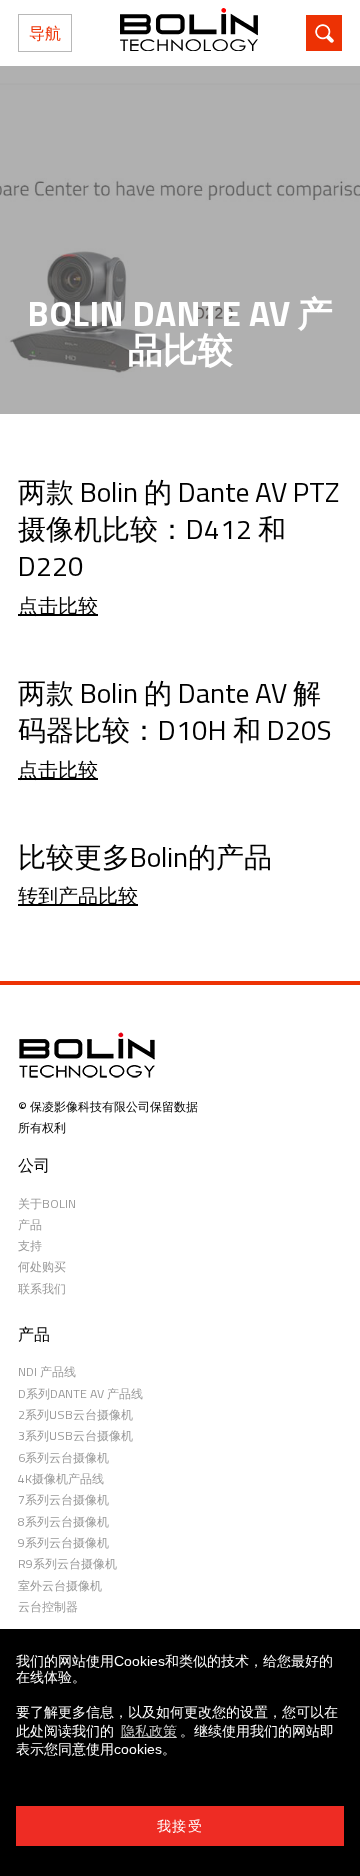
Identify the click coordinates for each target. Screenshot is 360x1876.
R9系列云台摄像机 (67, 1563)
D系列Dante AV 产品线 (80, 1393)
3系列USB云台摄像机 (75, 1435)
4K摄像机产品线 (61, 1478)
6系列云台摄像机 (63, 1457)
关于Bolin (47, 1203)
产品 (30, 1224)
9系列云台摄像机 (63, 1542)
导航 (45, 33)
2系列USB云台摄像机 (75, 1414)
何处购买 (42, 1266)
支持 (30, 1245)
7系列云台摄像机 (63, 1499)
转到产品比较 (78, 895)
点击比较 (58, 605)
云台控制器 (48, 1606)
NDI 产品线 (47, 1371)
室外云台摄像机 (60, 1585)
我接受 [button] (180, 1826)
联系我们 (42, 1288)
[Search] (324, 33)
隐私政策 (149, 1731)
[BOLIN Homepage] (189, 33)
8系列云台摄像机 (63, 1521)
